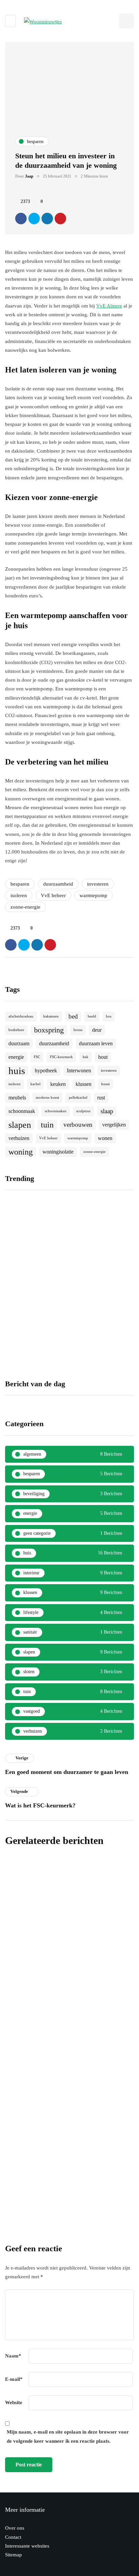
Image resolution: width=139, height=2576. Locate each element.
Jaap (29, 176)
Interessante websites (27, 2546)
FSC (37, 1057)
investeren (98, 884)
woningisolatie (58, 1152)
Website (14, 2402)
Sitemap (13, 2555)
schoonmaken (56, 1111)
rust (101, 1098)
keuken (58, 1084)
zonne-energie (25, 907)
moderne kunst (47, 1098)
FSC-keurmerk (61, 1057)
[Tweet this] (34, 219)
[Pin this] (60, 219)
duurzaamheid (58, 884)
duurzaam (19, 1043)
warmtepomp (93, 895)
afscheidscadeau (21, 1016)
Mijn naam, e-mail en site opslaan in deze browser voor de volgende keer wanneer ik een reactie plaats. (68, 2436)
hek (86, 1057)
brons (78, 1030)
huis (17, 1071)
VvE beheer (53, 895)
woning (21, 1152)
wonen (105, 1138)
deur (97, 1030)
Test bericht (24, 2080)
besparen (20, 884)
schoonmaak (22, 1111)
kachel (35, 1084)
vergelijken (114, 1125)
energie (16, 1057)
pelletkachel (78, 1098)
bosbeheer (16, 1030)
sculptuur (84, 1111)
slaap (107, 1111)
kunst (105, 1084)
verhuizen (19, 1138)
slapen (20, 1125)
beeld (92, 1016)
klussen (84, 1084)
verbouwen (78, 1125)
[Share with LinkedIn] (47, 219)
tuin (47, 1125)
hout (103, 1057)
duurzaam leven (96, 1043)
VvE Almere (109, 306)
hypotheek (46, 1070)
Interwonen (79, 1070)
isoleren (19, 895)
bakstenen (51, 1016)
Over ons (15, 2528)
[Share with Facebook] (21, 219)
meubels (17, 1098)
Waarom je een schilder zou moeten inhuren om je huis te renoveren (102, 1332)
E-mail (14, 2379)
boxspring (49, 1030)
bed (73, 1016)
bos (109, 1016)
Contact (13, 2537)
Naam (13, 2356)
